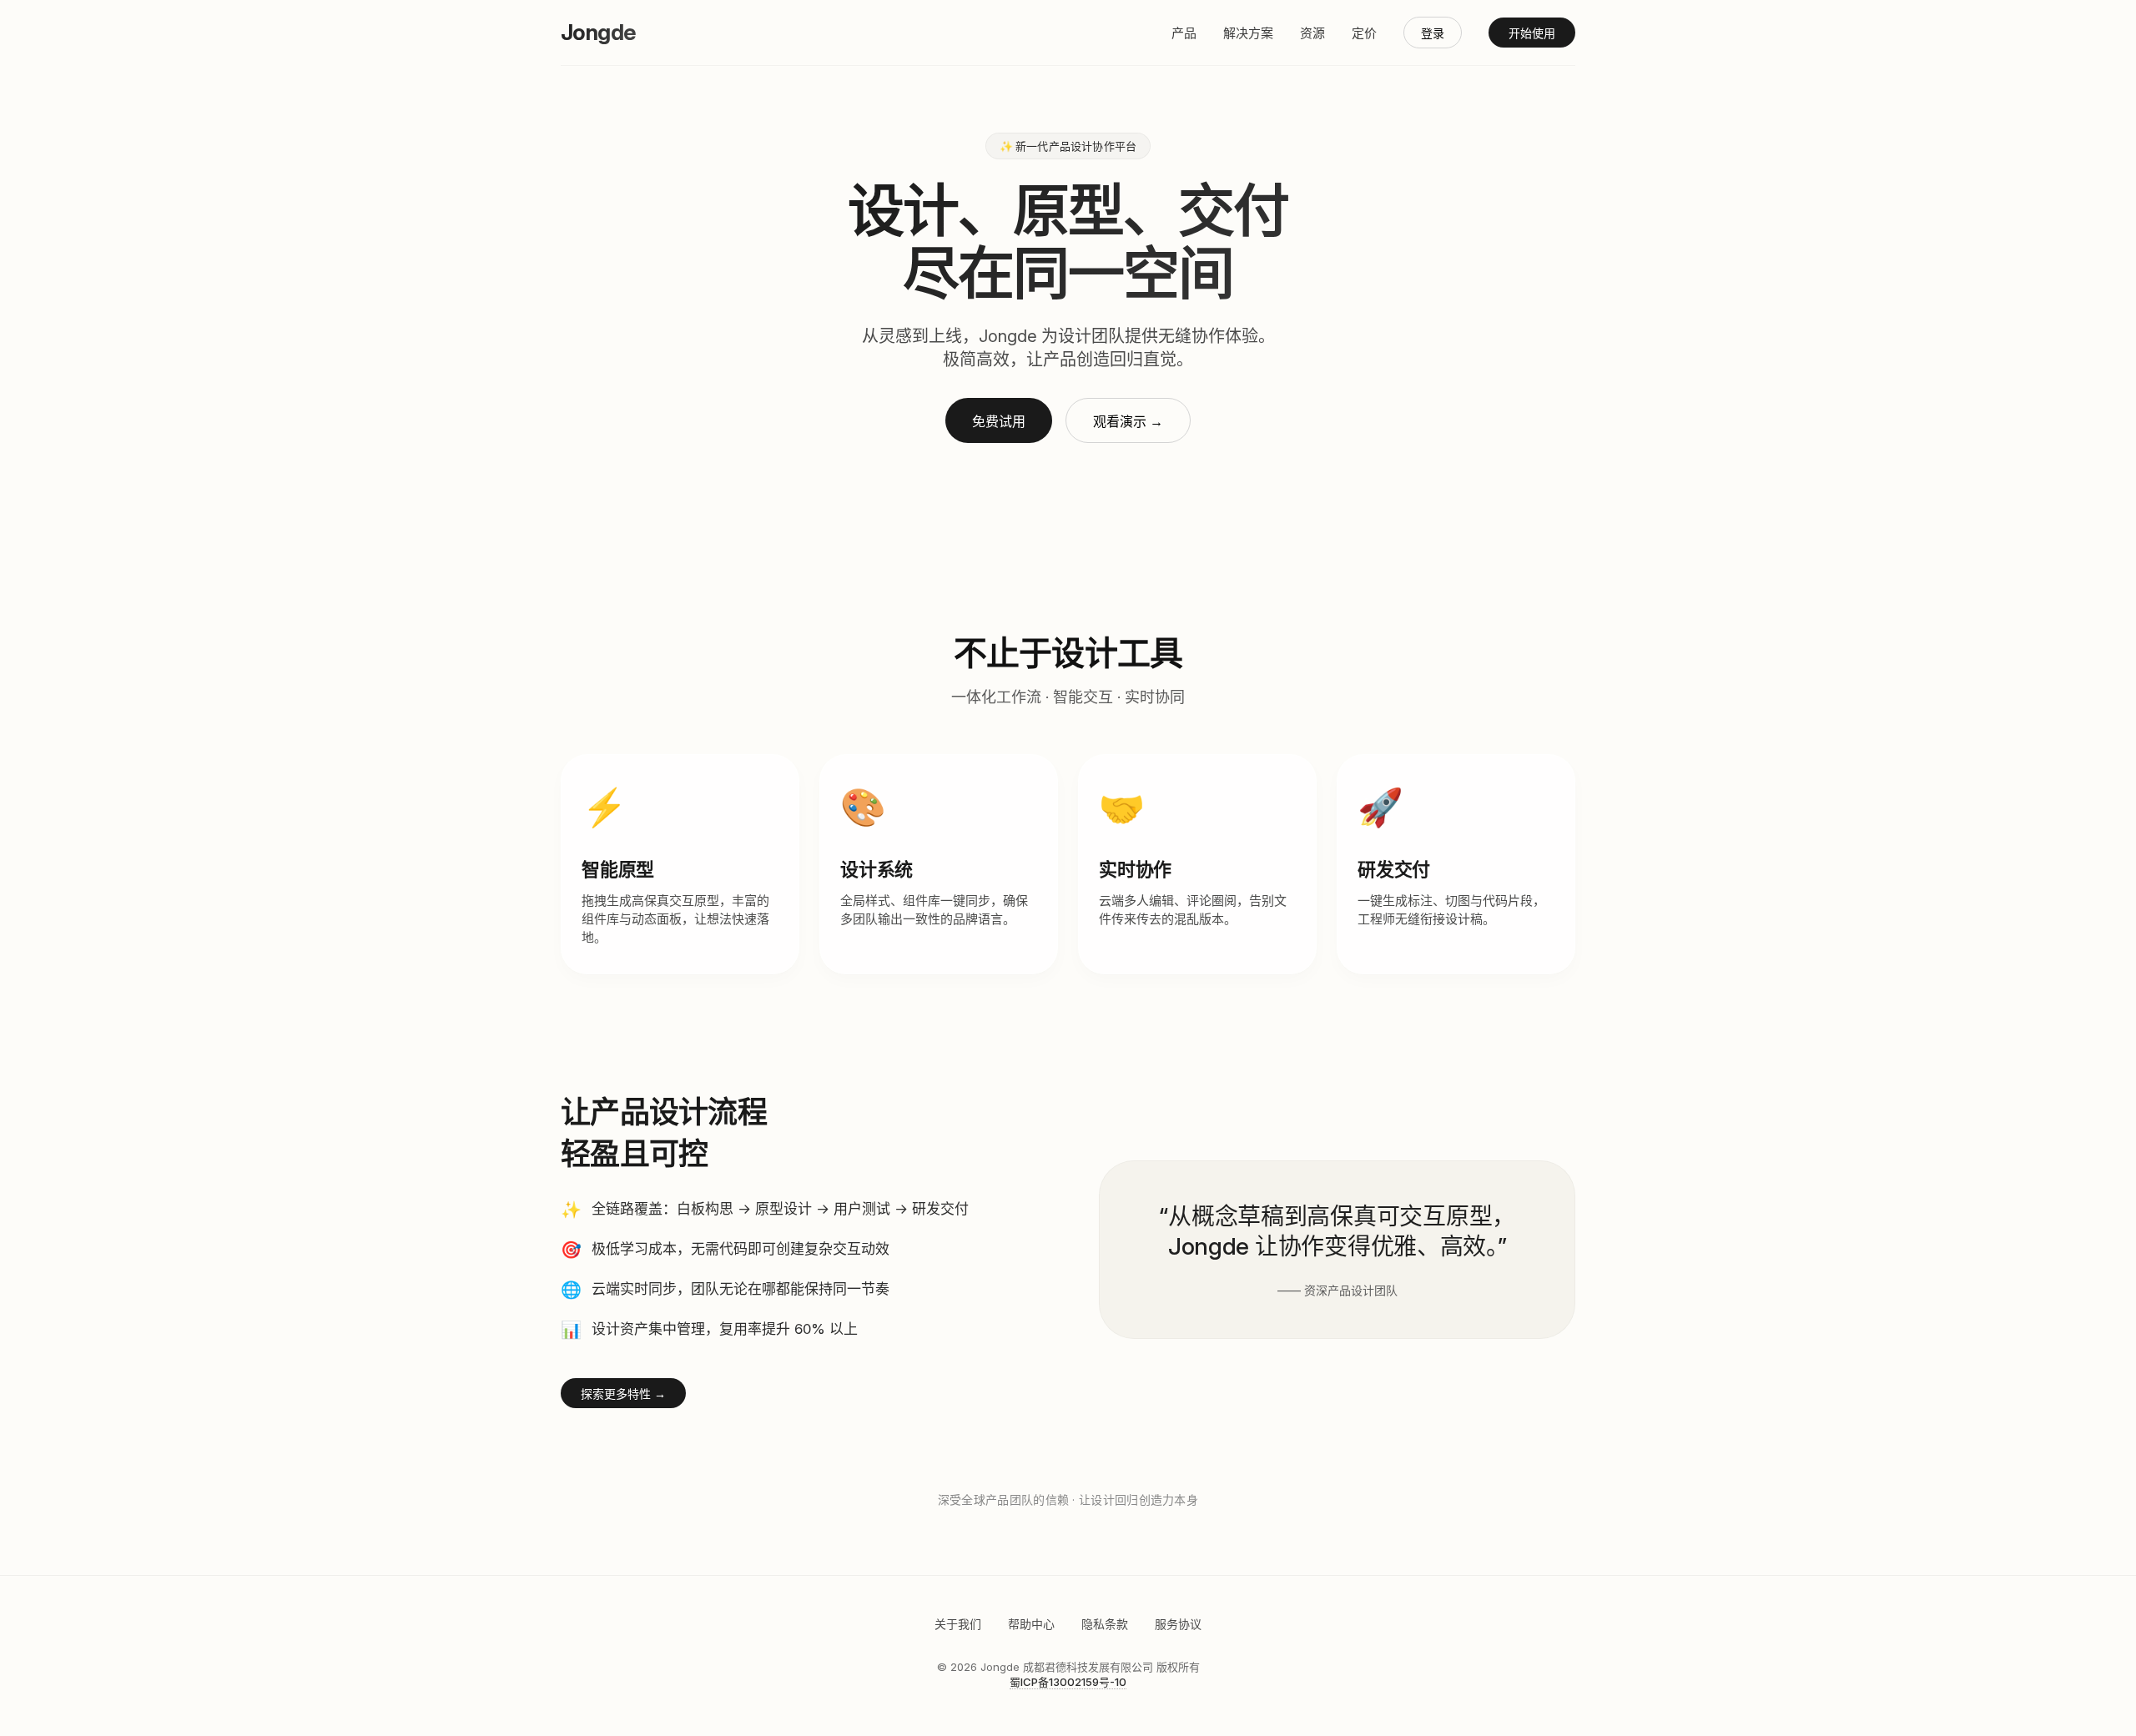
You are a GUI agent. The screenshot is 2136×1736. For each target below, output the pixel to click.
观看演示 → (1128, 422)
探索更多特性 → (623, 1394)
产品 (1184, 33)
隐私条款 (1105, 1624)
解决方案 (1248, 33)
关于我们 (958, 1624)
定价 (1364, 33)
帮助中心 (1031, 1624)
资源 (1312, 33)
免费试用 (999, 422)
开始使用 (1532, 33)
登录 (1433, 33)
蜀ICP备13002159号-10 (1068, 1682)
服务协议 (1178, 1624)
